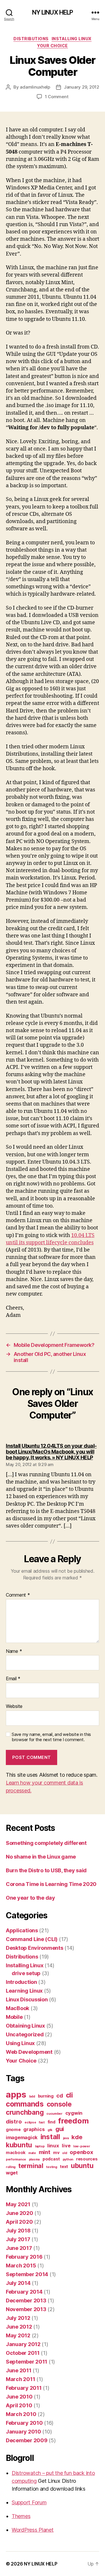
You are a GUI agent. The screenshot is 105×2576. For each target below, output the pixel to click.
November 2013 (26, 2309)
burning (46, 2096)
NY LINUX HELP (53, 12)
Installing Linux (72, 39)
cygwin (74, 2113)
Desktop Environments (35, 1948)
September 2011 (27, 2362)
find (51, 2122)
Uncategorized (25, 2034)
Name (14, 1651)
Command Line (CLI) (32, 1939)
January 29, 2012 (82, 87)
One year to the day (30, 1898)
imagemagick (22, 2137)
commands (25, 2104)
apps (16, 2094)
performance (16, 2159)
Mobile (14, 2017)
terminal (31, 2166)
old (64, 2153)
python (68, 2159)
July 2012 (18, 2318)
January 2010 (23, 2432)
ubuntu (82, 2166)
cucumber (54, 2114)
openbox (81, 2152)
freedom (73, 2121)
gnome (13, 2129)
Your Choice (52, 46)
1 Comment (57, 97)
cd (60, 2096)
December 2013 (26, 2300)
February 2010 (24, 2423)
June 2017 (19, 2248)
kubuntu (19, 2145)
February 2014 (24, 2292)
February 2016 (24, 2257)
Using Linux (20, 2043)
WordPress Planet (33, 2530)
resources (87, 2159)
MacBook (17, 2008)
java (66, 2138)
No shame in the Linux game (41, 1857)
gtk (50, 2130)
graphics (34, 2129)
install (50, 2137)
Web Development (29, 2052)
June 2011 (19, 2370)
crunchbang (25, 2112)
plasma (34, 2159)
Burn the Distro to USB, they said (46, 1870)
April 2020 (19, 2222)
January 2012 (23, 2344)
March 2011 (20, 2379)
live (66, 2146)
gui (60, 2129)
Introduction (21, 1982)
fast (42, 2122)
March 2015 (21, 2266)
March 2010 (21, 2414)
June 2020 (20, 2213)
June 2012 (19, 2327)
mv (56, 2152)
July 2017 (18, 2239)
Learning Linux (24, 1991)
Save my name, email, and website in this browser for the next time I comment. (51, 1737)
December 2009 (27, 2440)
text (64, 2166)
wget (12, 2173)
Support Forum (29, 2502)
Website (14, 1706)
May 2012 (18, 2335)
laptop (40, 2146)
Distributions (31, 39)
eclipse (30, 2122)
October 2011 (23, 2353)
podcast (51, 2159)
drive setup (26, 1973)
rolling (11, 2167)
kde (77, 2137)
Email (13, 1679)
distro (14, 2122)
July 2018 (18, 2231)
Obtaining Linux (25, 2026)
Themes (21, 2516)
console (59, 2104)
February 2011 (24, 2388)
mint (45, 2152)
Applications (22, 1930)
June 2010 (19, 2397)
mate (32, 2153)
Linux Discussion (27, 1999)
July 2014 (18, 2283)
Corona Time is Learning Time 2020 (51, 1884)
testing (51, 2167)
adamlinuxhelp (35, 87)
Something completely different (46, 1843)
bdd (32, 2096)
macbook (16, 2152)
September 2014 (27, 2274)
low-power (82, 2146)
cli (69, 2095)
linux (53, 2146)
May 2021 (18, 2204)
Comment (18, 1595)
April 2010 (19, 2405)
